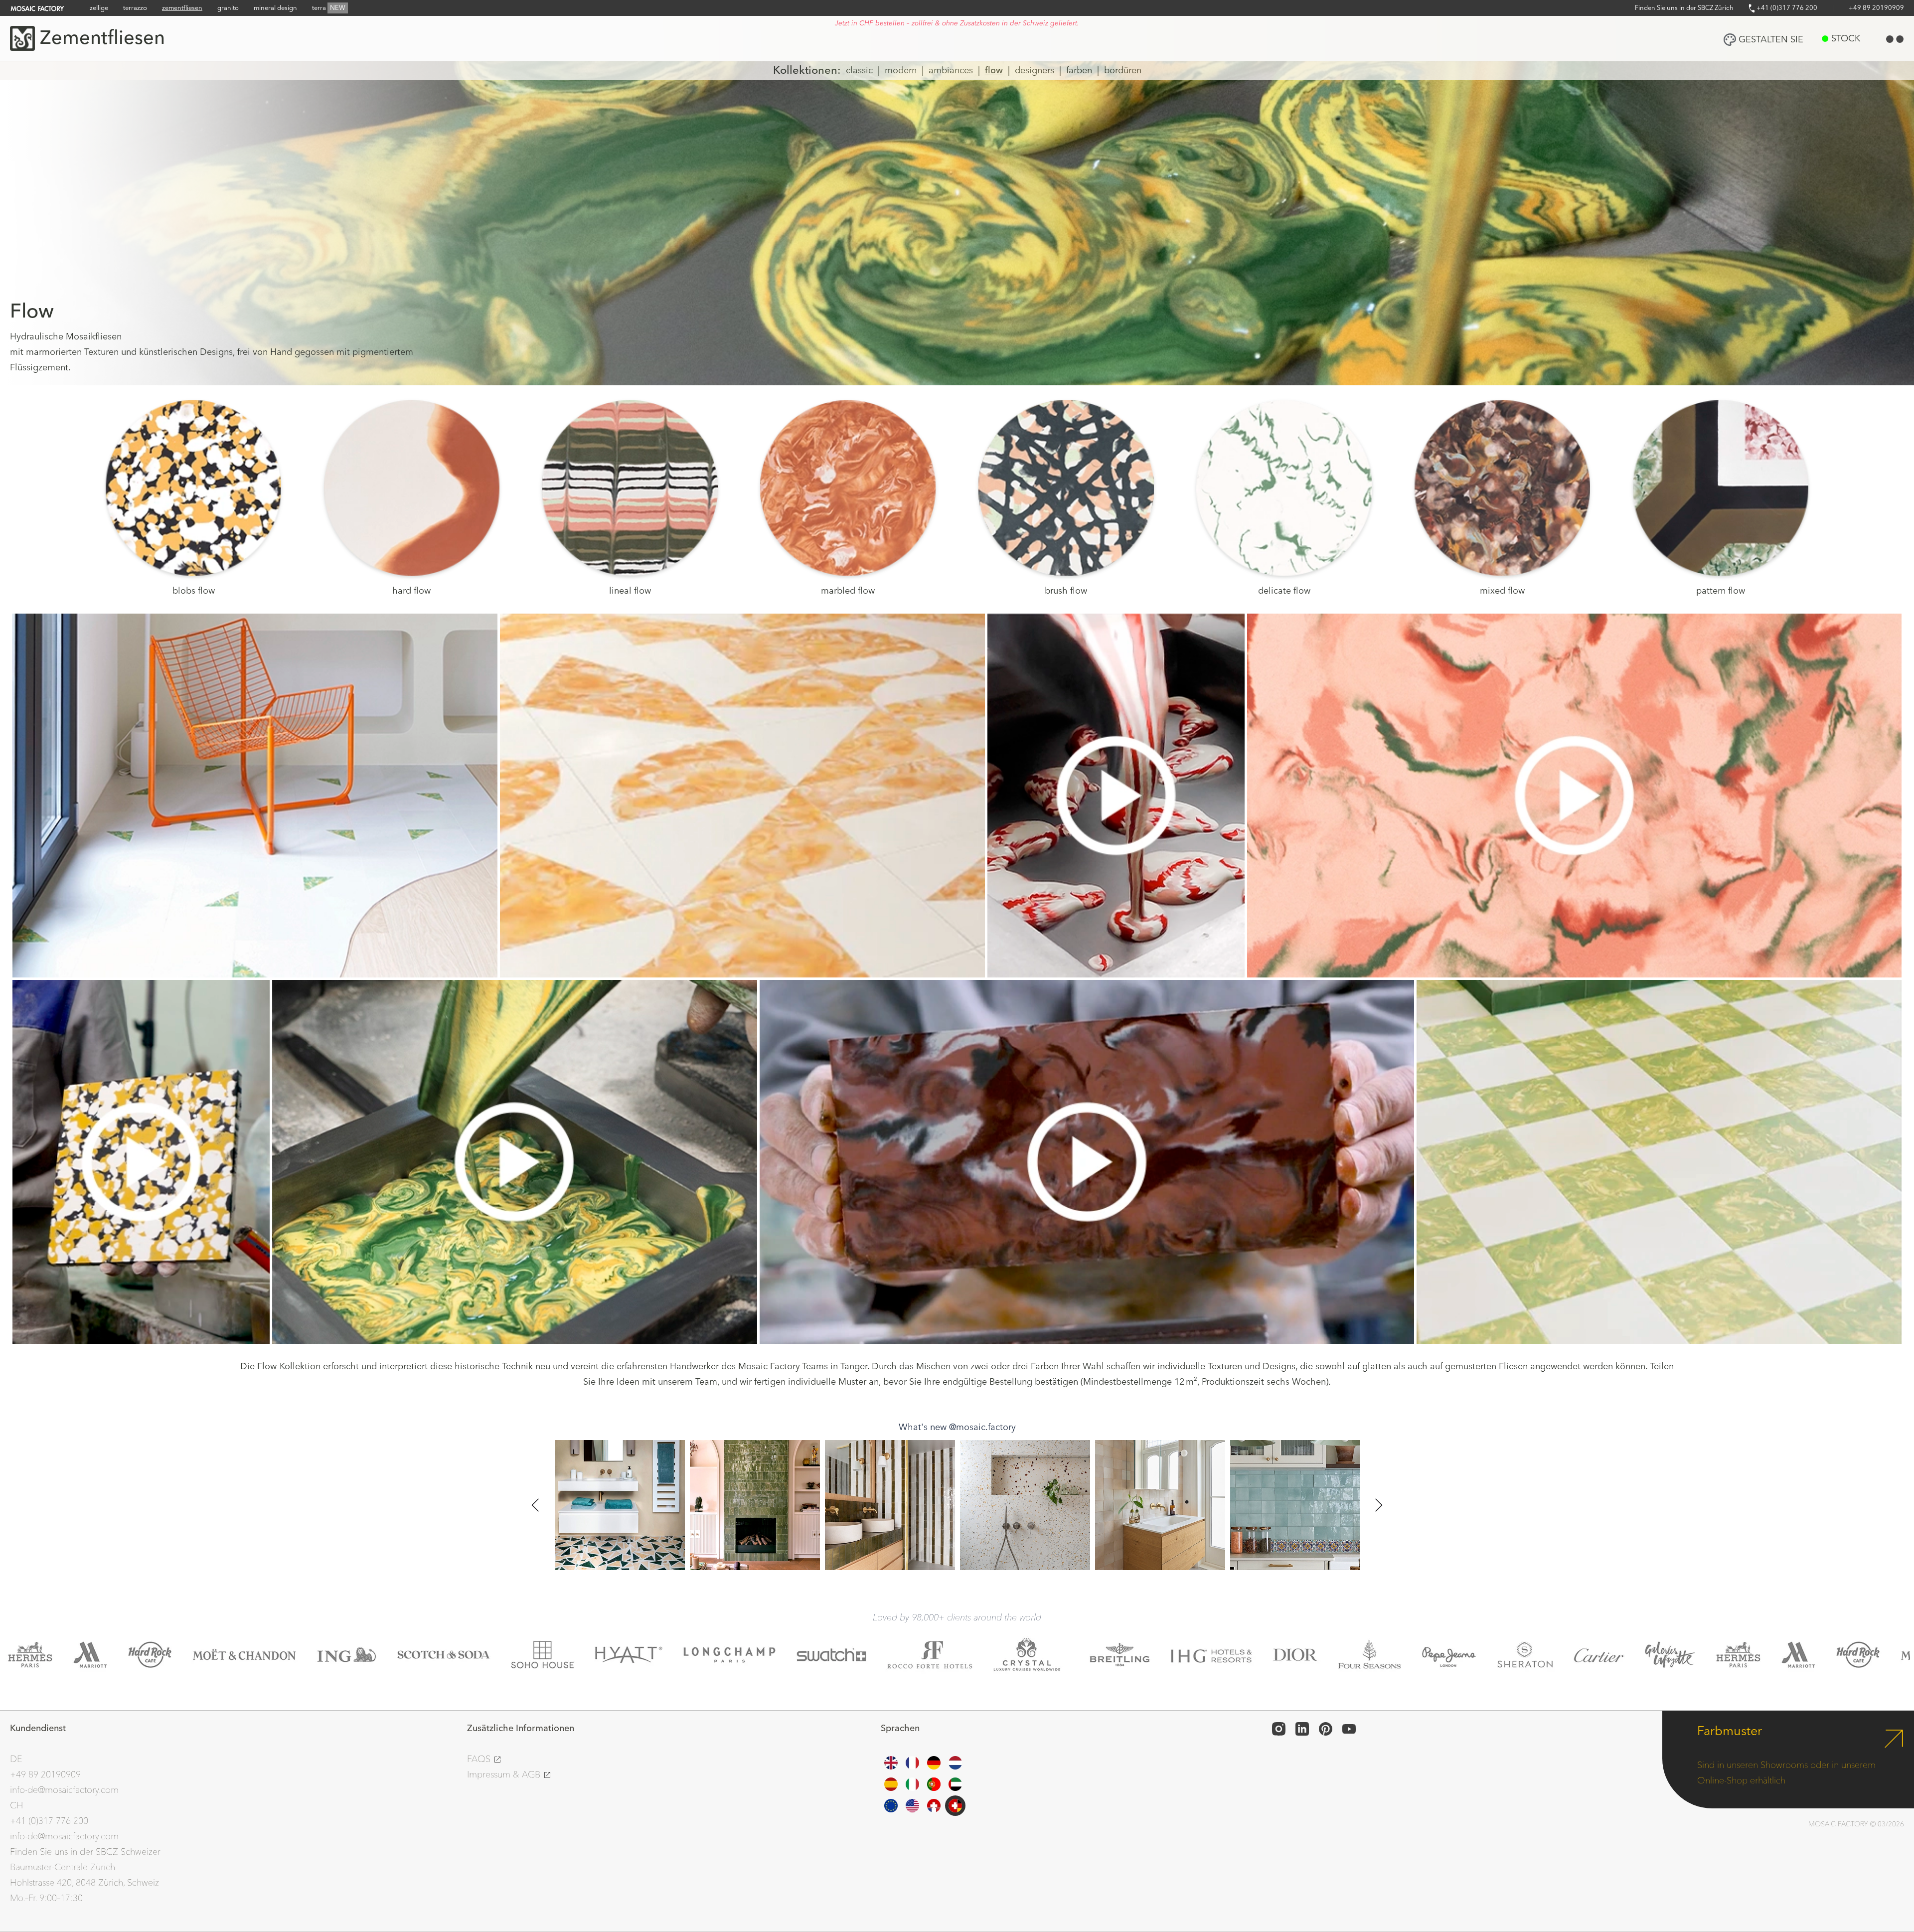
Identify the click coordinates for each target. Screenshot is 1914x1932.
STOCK (1846, 39)
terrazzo (135, 8)
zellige (99, 8)
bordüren (1123, 71)
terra (329, 8)
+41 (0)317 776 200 (1786, 8)
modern (901, 71)
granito (228, 8)
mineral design (275, 8)
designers (1035, 71)
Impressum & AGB (505, 1775)
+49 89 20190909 (1876, 8)
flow (994, 71)
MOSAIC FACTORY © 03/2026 (1856, 1824)
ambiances (951, 71)
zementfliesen (182, 8)
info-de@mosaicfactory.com (64, 1790)
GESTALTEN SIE (1771, 40)
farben (1079, 71)
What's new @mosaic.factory (957, 1427)
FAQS (480, 1759)
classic (859, 71)
